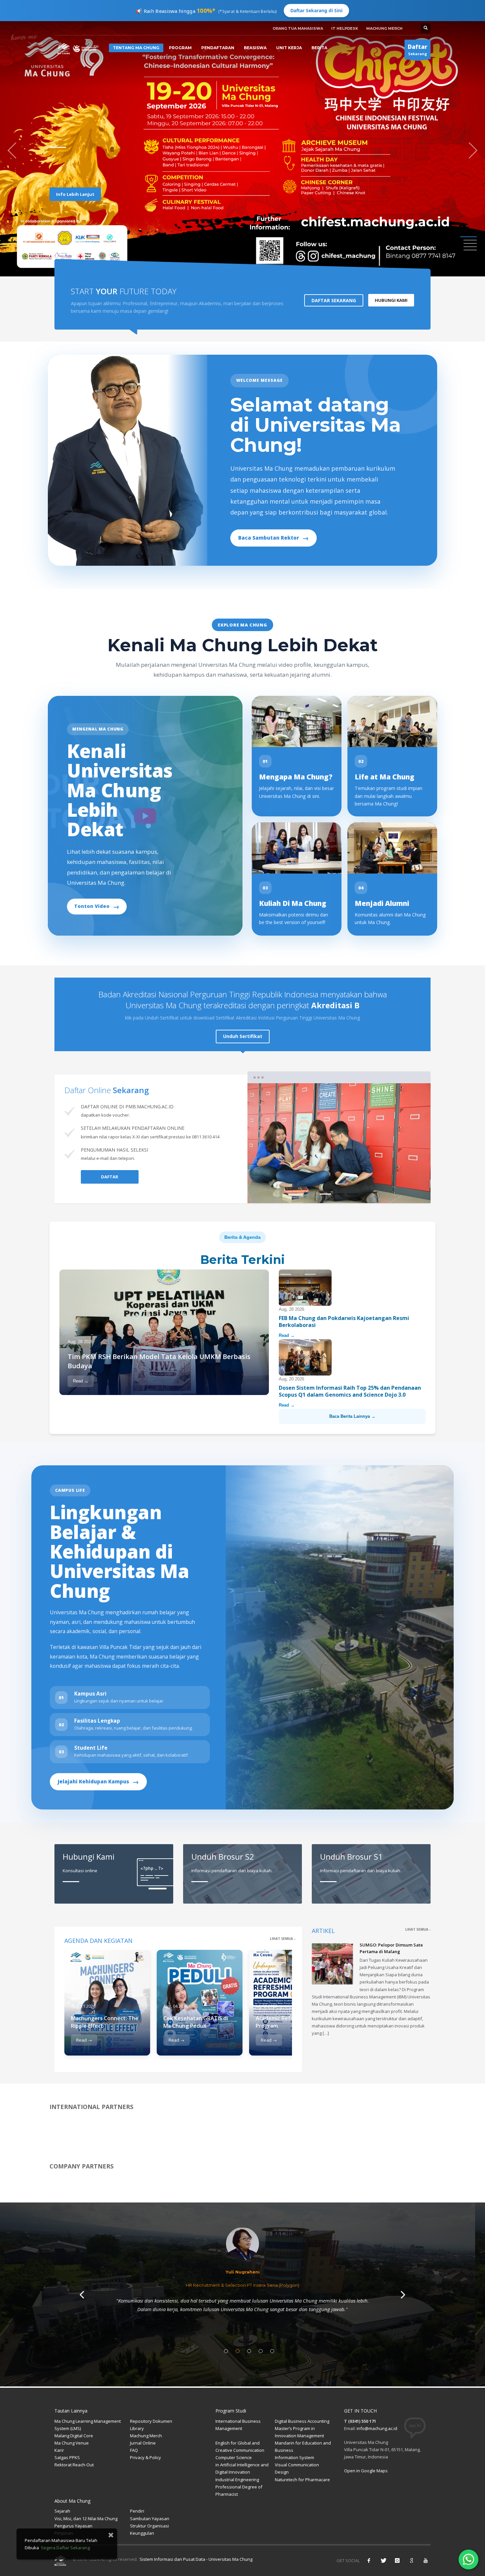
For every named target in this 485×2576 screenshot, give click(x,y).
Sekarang (418, 50)
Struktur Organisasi (149, 2526)
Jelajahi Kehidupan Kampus (98, 1782)
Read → (81, 1381)
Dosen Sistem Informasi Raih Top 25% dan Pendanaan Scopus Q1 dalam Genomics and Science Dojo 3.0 (350, 1391)
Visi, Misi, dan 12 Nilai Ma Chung (86, 2519)
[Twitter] (383, 2560)
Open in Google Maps (366, 2471)
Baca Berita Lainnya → (352, 1416)
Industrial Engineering (237, 2480)
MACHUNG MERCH (384, 28)
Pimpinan (64, 2533)
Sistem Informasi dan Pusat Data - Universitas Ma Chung (195, 2559)
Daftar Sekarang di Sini (316, 10)
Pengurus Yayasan (73, 2526)
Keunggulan (142, 2533)
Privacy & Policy (145, 2457)
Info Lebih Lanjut (75, 188)
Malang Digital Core (74, 2436)
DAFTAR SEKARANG (334, 300)
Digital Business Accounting (302, 2421)
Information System (294, 2457)
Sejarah (62, 2511)
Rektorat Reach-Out (74, 2465)
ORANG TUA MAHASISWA (298, 28)
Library (137, 2428)
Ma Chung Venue (72, 2443)
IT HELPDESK (345, 28)
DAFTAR (110, 1177)
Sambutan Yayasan (150, 2519)
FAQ (134, 2450)
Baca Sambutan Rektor (274, 538)
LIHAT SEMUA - (283, 1939)
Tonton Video (97, 906)
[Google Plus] (411, 2560)
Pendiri (137, 2511)
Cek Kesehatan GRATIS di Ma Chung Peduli (196, 2022)
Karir (59, 2450)
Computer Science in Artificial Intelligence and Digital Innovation (242, 2465)
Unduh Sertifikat (243, 1036)
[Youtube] (426, 2560)
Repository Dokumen (151, 2421)
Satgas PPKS (67, 2457)
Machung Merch (146, 2436)
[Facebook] (369, 2560)
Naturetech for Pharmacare (302, 2480)
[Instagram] (397, 2560)
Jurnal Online (143, 2443)
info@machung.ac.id (377, 2428)
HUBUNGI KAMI (391, 300)
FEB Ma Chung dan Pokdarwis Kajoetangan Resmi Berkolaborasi (344, 1322)
